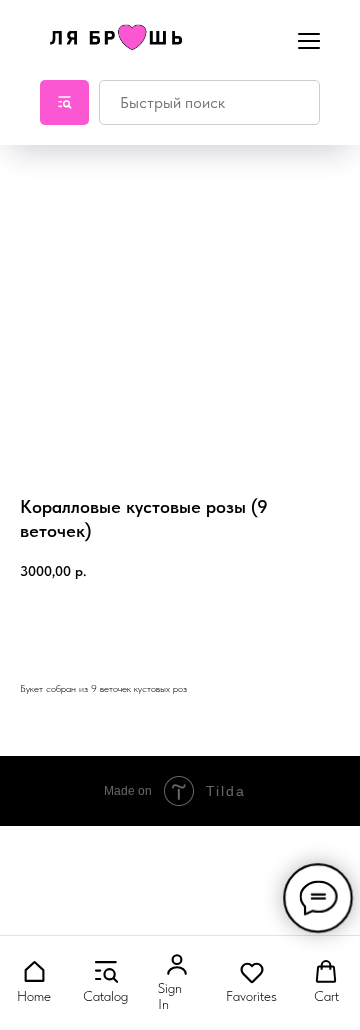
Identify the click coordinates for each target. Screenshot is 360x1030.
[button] (34, 982)
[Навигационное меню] (309, 39)
